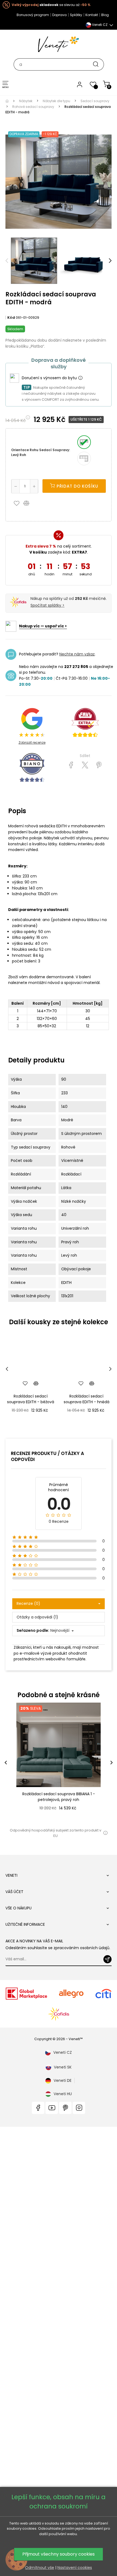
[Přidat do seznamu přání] (18, 503)
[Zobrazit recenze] (85, 723)
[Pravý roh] (84, 458)
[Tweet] (85, 765)
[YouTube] (52, 2108)
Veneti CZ (63, 2052)
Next (110, 261)
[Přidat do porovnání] (29, 503)
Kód (11, 318)
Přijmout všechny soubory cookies (59, 2554)
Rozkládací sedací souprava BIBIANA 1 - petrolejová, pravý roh (59, 1797)
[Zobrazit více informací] (80, 378)
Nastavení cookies (75, 2568)
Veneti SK (63, 2067)
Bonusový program (33, 15)
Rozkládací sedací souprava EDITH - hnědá (87, 1399)
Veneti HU (63, 2094)
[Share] (71, 765)
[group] (59, 1762)
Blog (105, 15)
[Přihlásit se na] (107, 1959)
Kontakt (92, 15)
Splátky (76, 15)
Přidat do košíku (77, 486)
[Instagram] (79, 2108)
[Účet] (80, 84)
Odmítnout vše (40, 2568)
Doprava (59, 15)
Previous (7, 261)
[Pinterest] (99, 765)
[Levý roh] (84, 442)
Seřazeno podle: (33, 1630)
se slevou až (51, 5)
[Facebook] (38, 2108)
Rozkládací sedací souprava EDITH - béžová (31, 1399)
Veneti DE (63, 2080)
